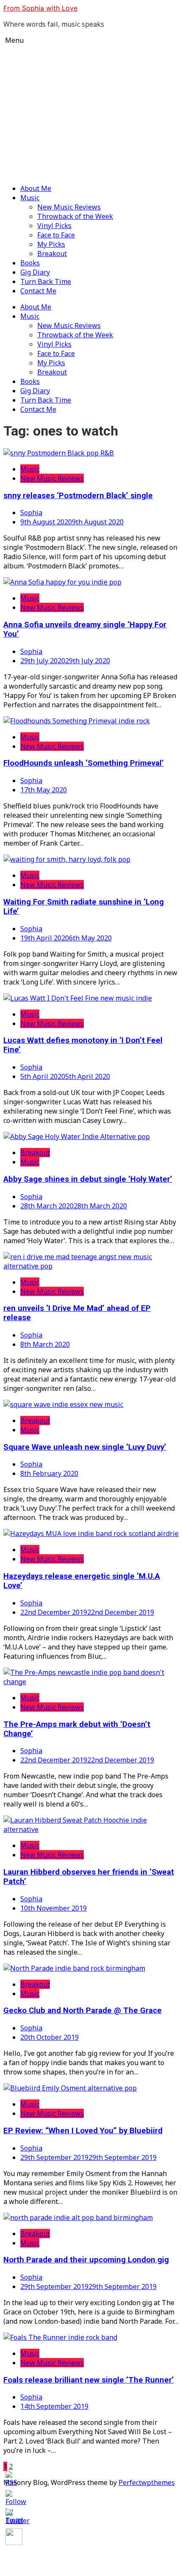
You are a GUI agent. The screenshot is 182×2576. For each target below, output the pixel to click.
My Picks (51, 244)
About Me (36, 188)
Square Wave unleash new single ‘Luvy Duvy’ (85, 1447)
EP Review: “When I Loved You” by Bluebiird (83, 2131)
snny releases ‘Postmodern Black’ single (78, 496)
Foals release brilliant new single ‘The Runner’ (89, 2380)
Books (30, 263)
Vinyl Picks (54, 226)
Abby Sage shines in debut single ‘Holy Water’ (88, 1179)
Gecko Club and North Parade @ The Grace (83, 2011)
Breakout (52, 254)
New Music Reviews (69, 207)
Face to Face (56, 235)
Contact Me (38, 291)
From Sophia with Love (40, 8)
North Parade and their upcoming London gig (86, 2260)
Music (30, 198)
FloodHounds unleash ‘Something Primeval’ (84, 763)
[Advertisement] (91, 113)
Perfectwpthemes (147, 2482)
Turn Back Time (46, 281)
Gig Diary (35, 272)
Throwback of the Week (75, 216)
